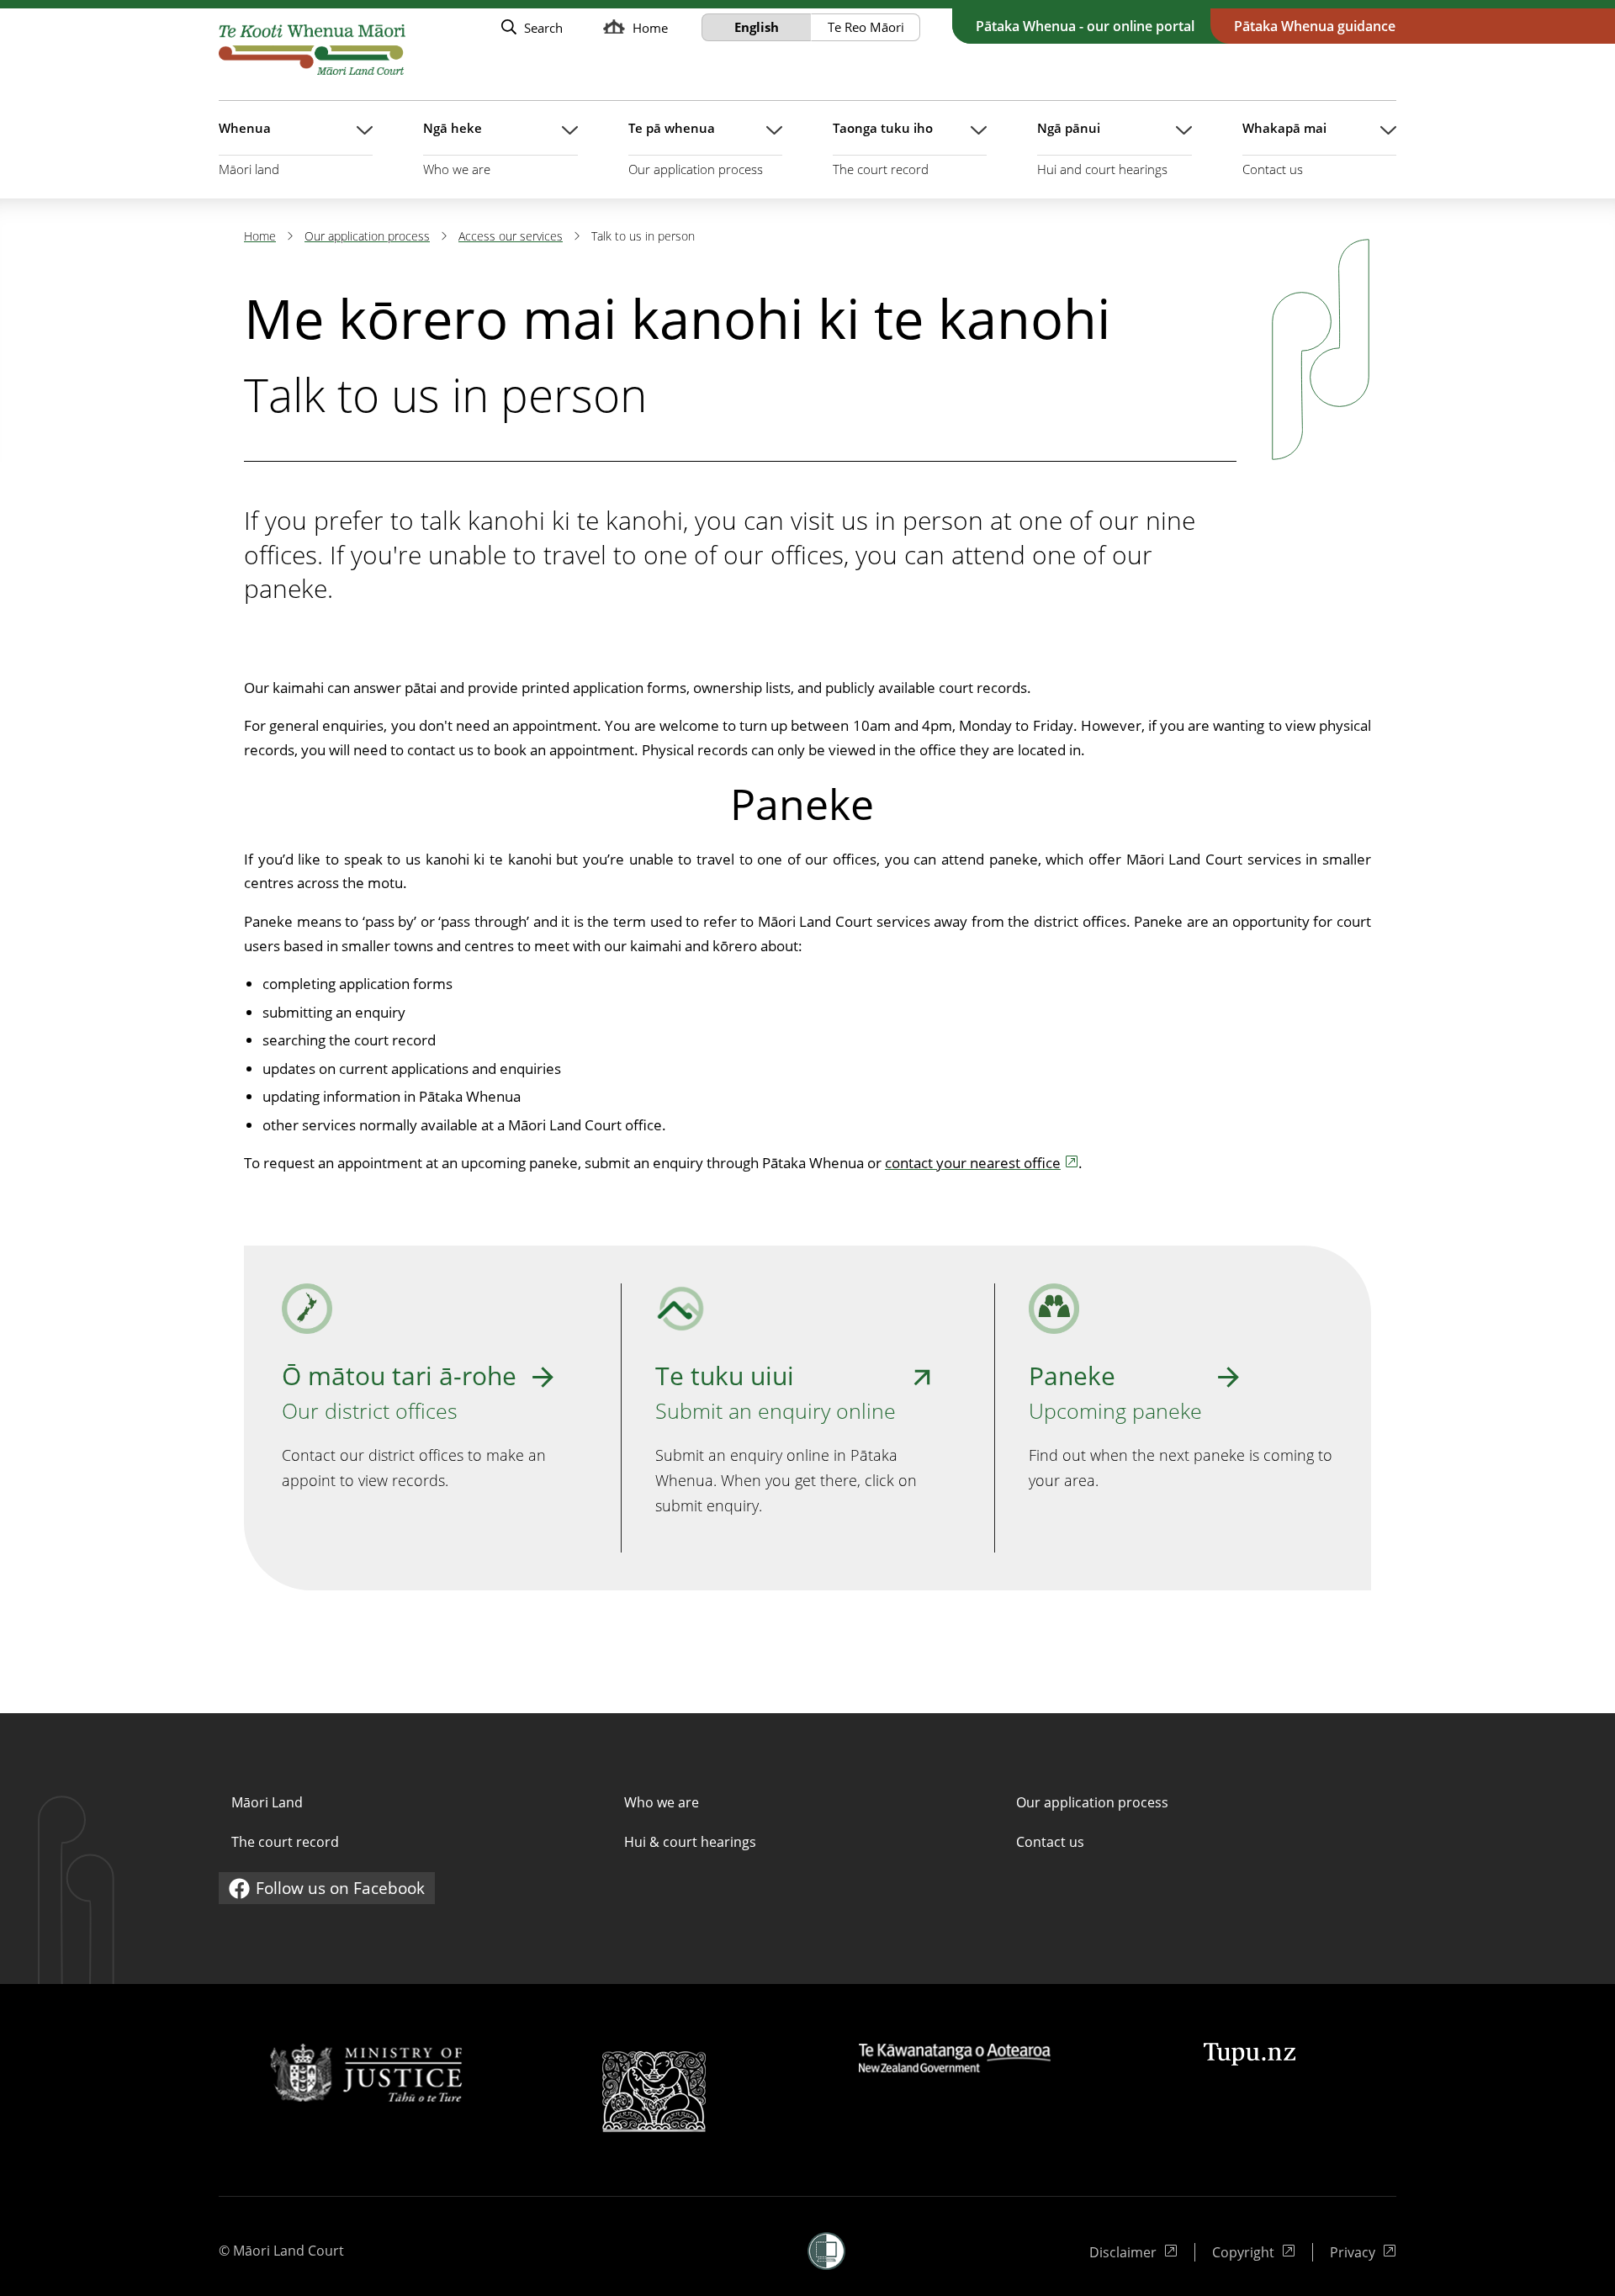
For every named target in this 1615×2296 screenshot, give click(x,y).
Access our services (511, 236)
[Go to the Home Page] (312, 50)
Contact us (1050, 1842)
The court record (285, 1842)
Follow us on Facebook (326, 1891)
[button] (826, 2251)
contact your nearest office (973, 1163)
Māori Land (267, 1802)
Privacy (1363, 2252)
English (757, 27)
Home (260, 236)
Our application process (367, 236)
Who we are (662, 1802)
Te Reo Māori (866, 27)
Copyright (1250, 2252)
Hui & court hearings (690, 1842)
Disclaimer (1128, 2252)
